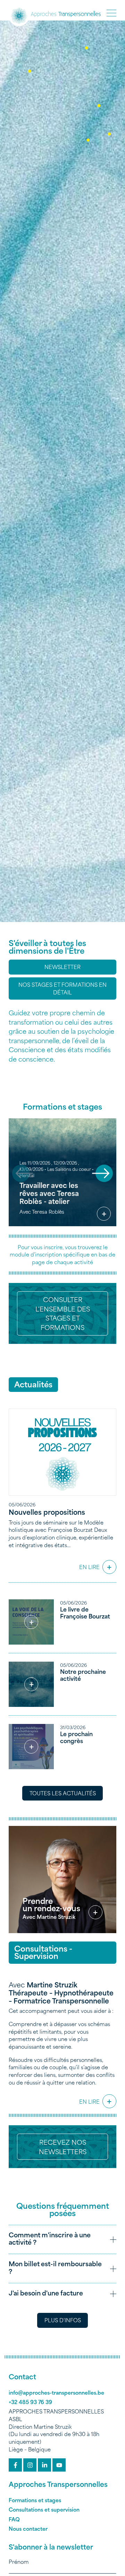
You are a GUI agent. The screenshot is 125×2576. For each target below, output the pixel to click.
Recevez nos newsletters (63, 2146)
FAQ (14, 2519)
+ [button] (104, 1214)
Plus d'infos (63, 2320)
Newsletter (62, 967)
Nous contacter (28, 2528)
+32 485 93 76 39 (30, 2402)
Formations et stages (35, 2500)
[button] (111, 13)
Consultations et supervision (44, 2509)
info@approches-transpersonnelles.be (56, 2392)
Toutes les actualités (63, 1793)
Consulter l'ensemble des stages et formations (63, 1313)
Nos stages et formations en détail (62, 988)
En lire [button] (96, 1565)
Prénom (19, 2562)
